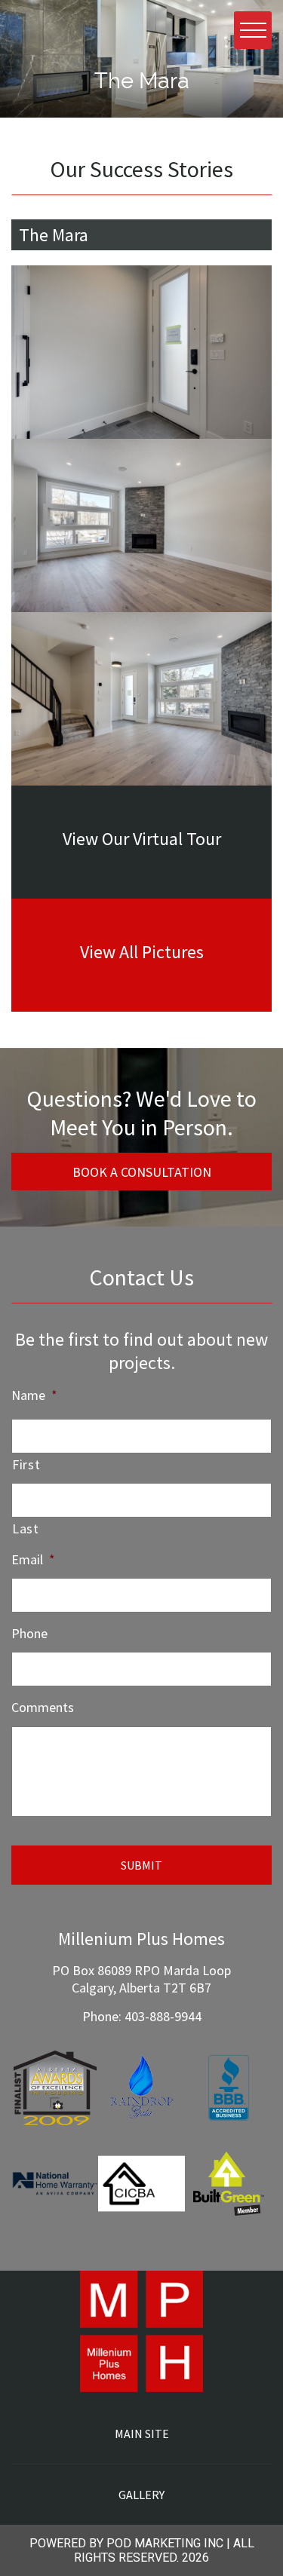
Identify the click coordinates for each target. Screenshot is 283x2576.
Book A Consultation (142, 1172)
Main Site (142, 2434)
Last (26, 1528)
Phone (29, 1633)
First (26, 1464)
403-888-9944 (163, 2016)
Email (33, 1559)
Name (34, 1395)
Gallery (141, 2495)
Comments (43, 1707)
